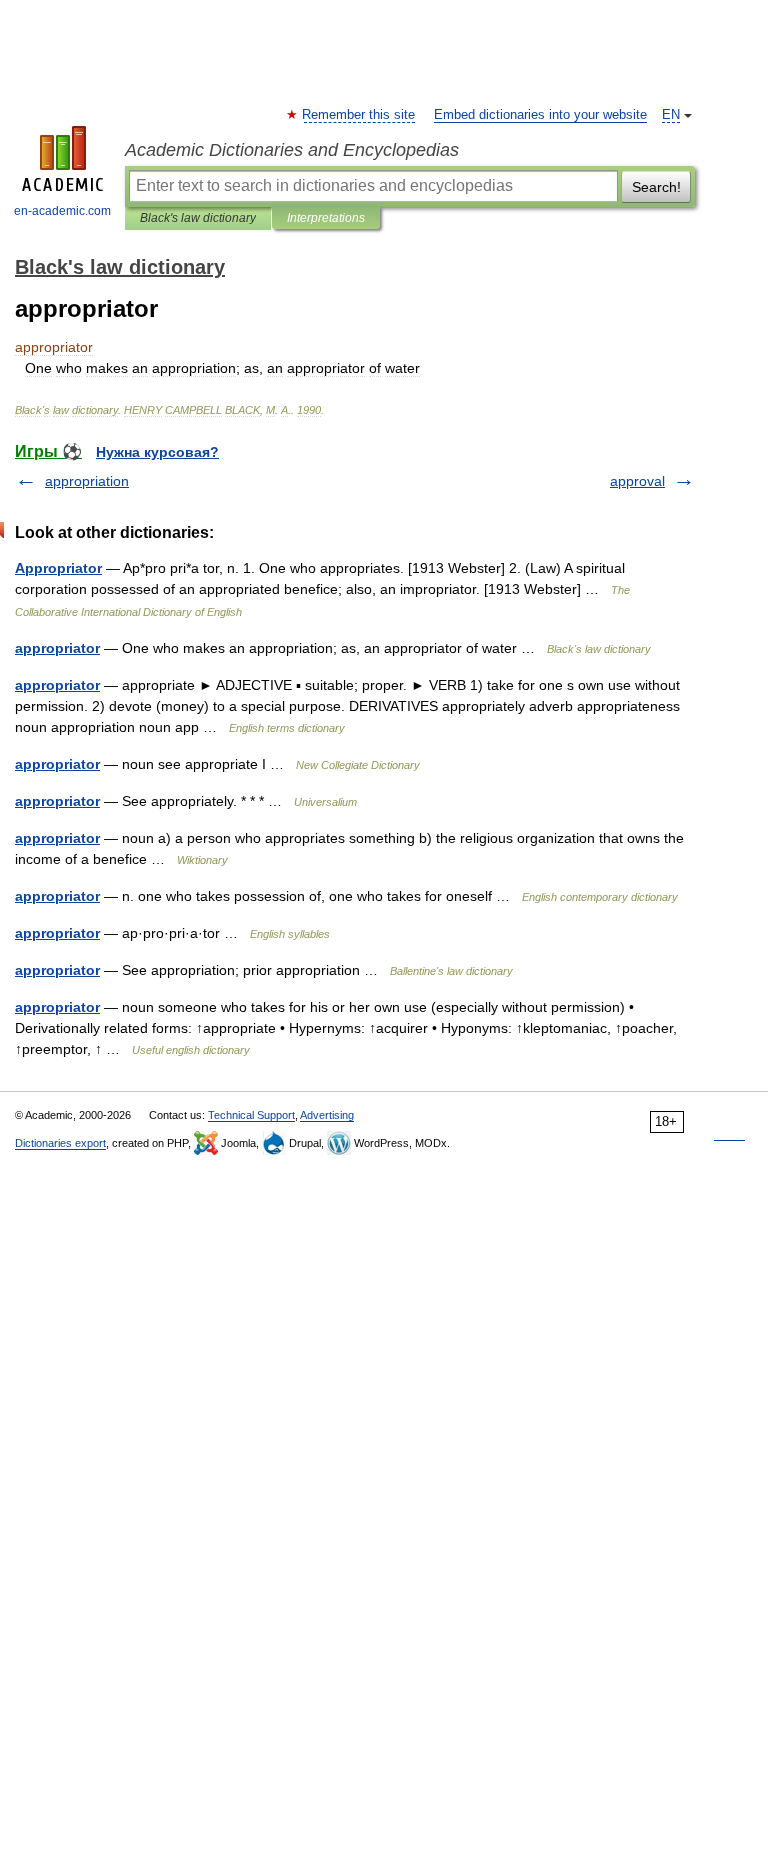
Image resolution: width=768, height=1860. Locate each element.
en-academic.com (62, 211)
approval (637, 481)
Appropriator (58, 568)
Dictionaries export (60, 1143)
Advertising (327, 1115)
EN (671, 115)
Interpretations (326, 218)
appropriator (57, 648)
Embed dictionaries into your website (540, 115)
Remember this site (359, 115)
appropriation (87, 481)
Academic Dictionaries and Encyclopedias (292, 150)
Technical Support (251, 1115)
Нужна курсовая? (157, 452)
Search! (656, 187)
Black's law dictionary (198, 218)
